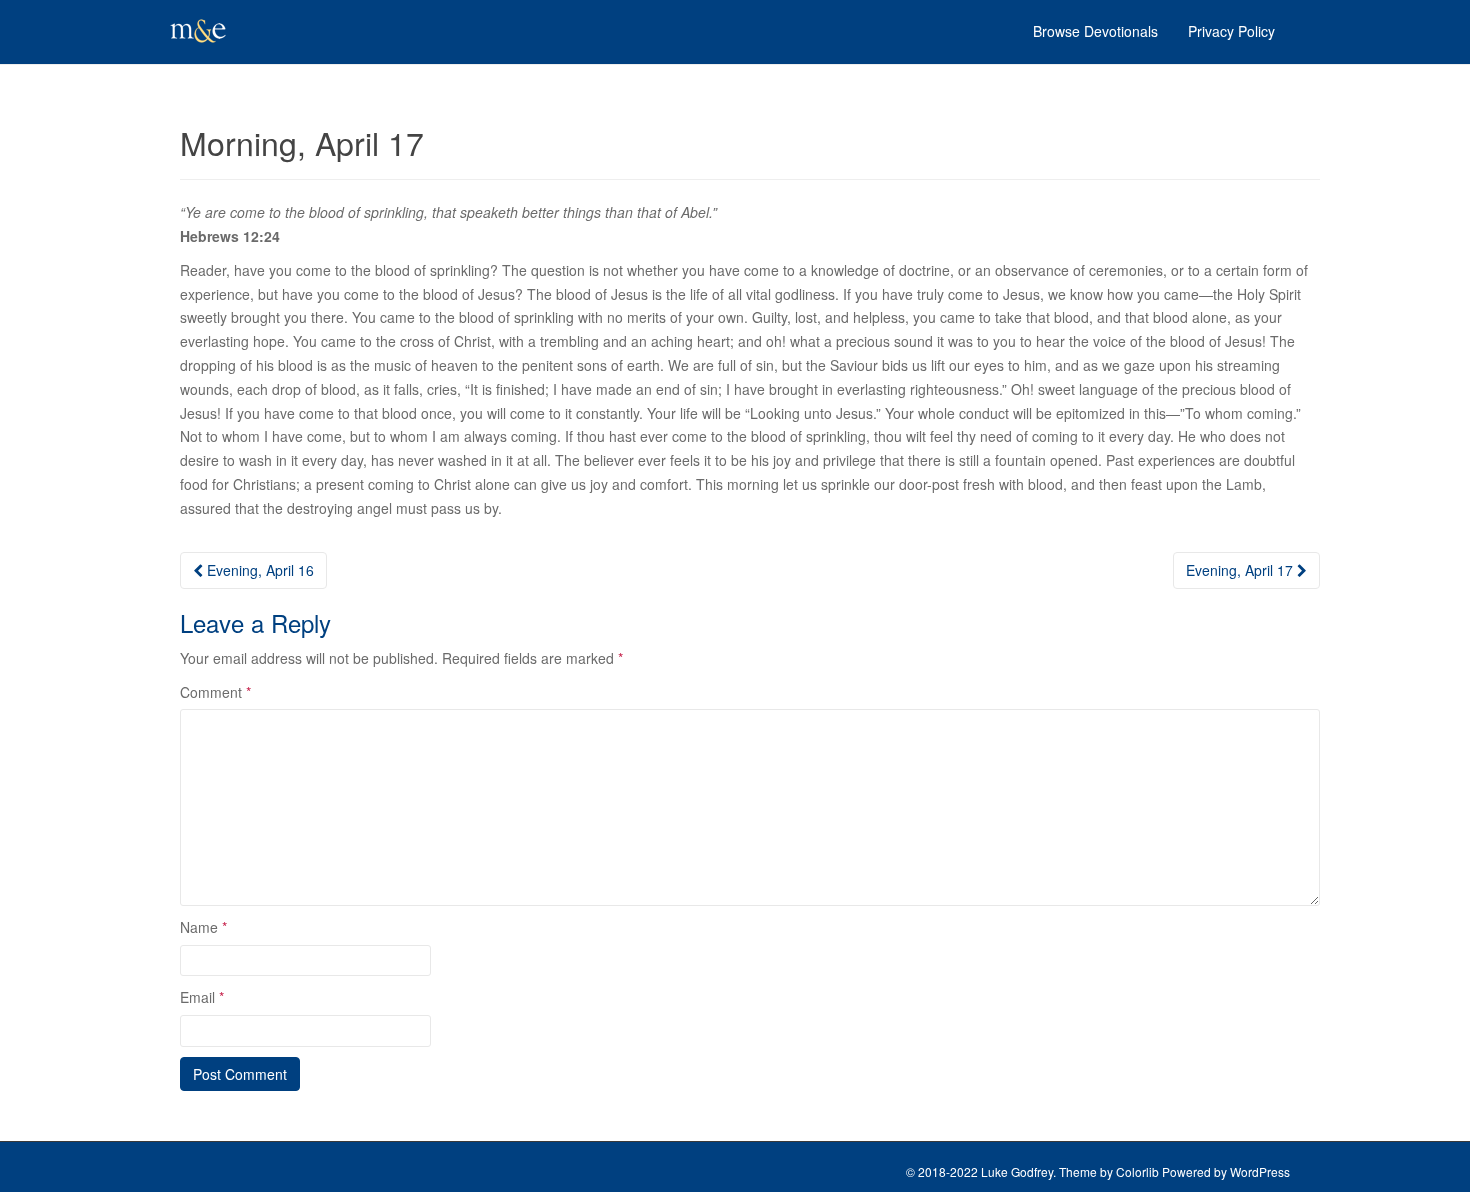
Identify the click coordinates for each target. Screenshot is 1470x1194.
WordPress (1260, 1171)
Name (203, 927)
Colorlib (1137, 1171)
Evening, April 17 (1241, 570)
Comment (215, 692)
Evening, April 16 (258, 570)
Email (202, 997)
